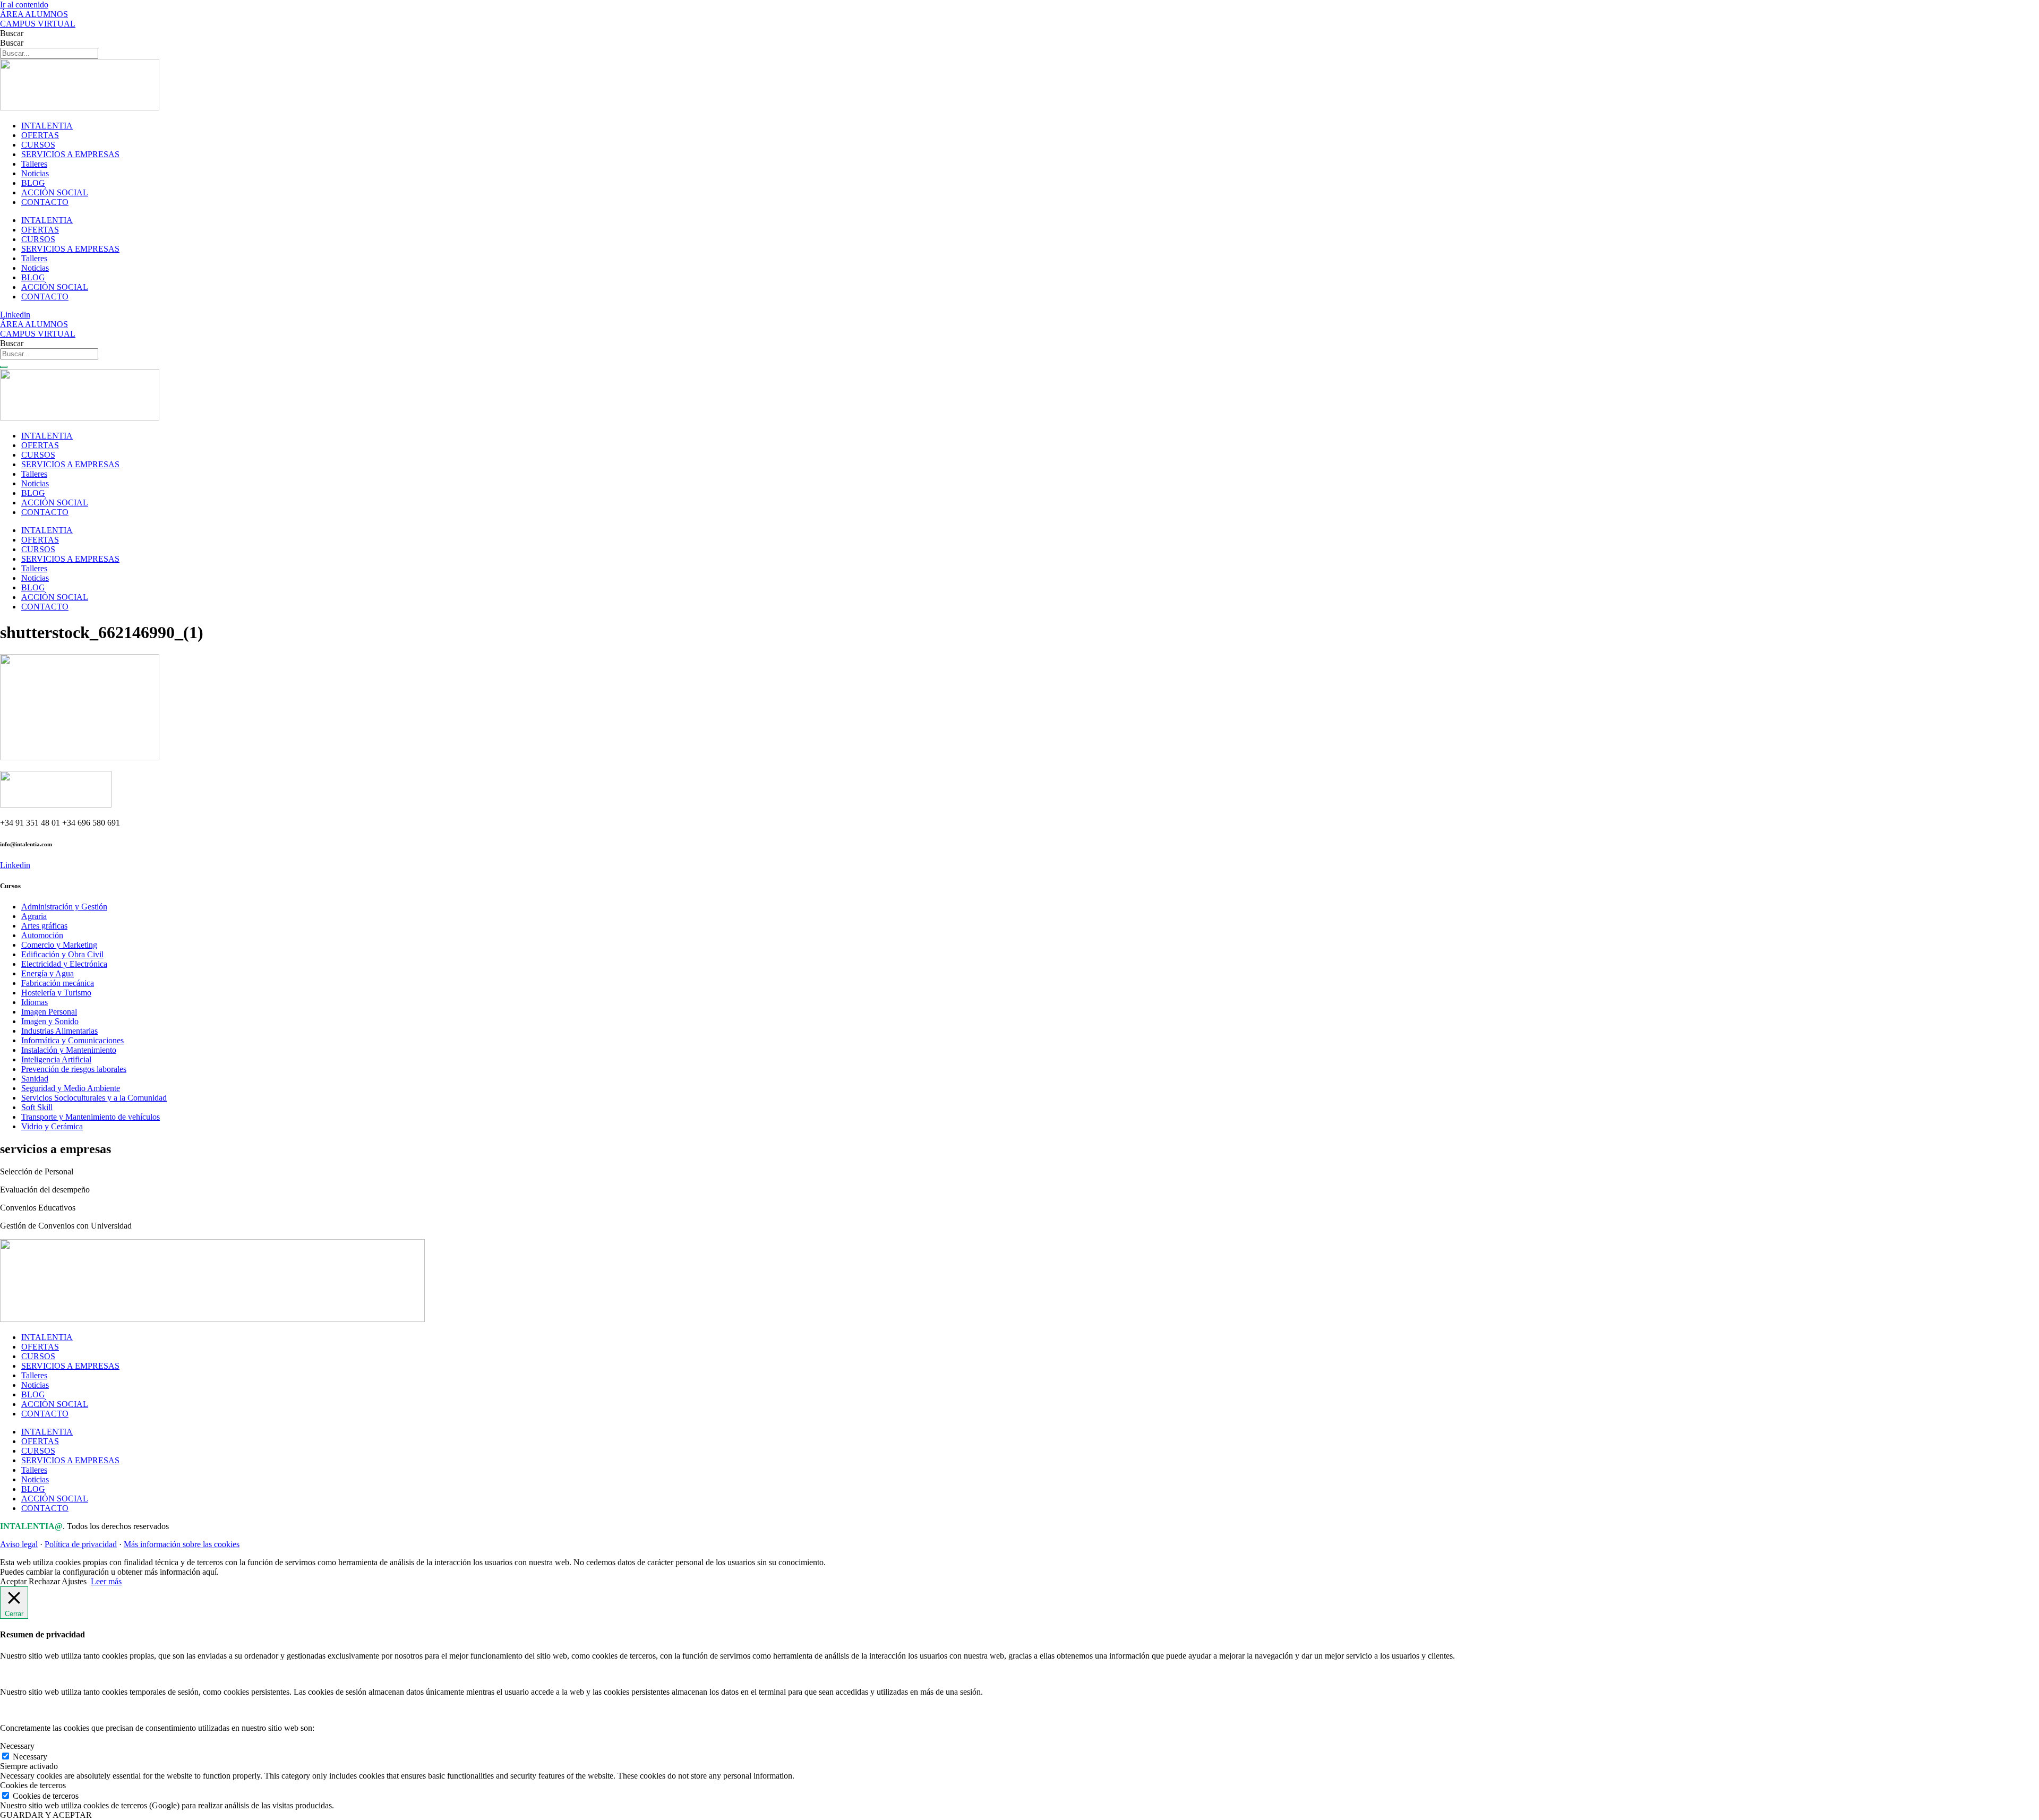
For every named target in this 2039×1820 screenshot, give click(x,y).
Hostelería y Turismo (56, 993)
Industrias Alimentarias (59, 1031)
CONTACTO (45, 202)
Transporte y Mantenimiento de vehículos (91, 1117)
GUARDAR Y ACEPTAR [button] (46, 1815)
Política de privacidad (81, 1544)
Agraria (34, 916)
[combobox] (49, 354)
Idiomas (35, 1002)
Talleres (34, 164)
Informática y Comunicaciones (72, 1040)
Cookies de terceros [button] (33, 1785)
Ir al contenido (24, 5)
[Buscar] (4, 367)
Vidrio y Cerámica (52, 1126)
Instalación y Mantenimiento (69, 1050)
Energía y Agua (48, 973)
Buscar (12, 33)
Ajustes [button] (74, 1581)
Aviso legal (19, 1544)
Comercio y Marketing (59, 945)
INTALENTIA (47, 126)
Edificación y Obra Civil (62, 954)
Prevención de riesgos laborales (74, 1069)
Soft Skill (37, 1107)
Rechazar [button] (44, 1581)
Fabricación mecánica (58, 983)
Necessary (30, 1757)
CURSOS (38, 145)
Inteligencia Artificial (56, 1059)
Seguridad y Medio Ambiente (71, 1088)
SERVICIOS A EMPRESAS (70, 154)
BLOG (33, 183)
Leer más (106, 1581)
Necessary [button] (17, 1746)
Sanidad (35, 1079)
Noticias (35, 173)
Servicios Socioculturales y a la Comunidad (94, 1098)
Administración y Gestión (64, 907)
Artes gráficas (44, 926)
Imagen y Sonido (50, 1021)
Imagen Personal (49, 1012)
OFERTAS (40, 135)
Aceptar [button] (13, 1581)
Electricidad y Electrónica (64, 964)
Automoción (42, 935)
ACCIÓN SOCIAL (55, 192)
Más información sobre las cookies (182, 1544)
